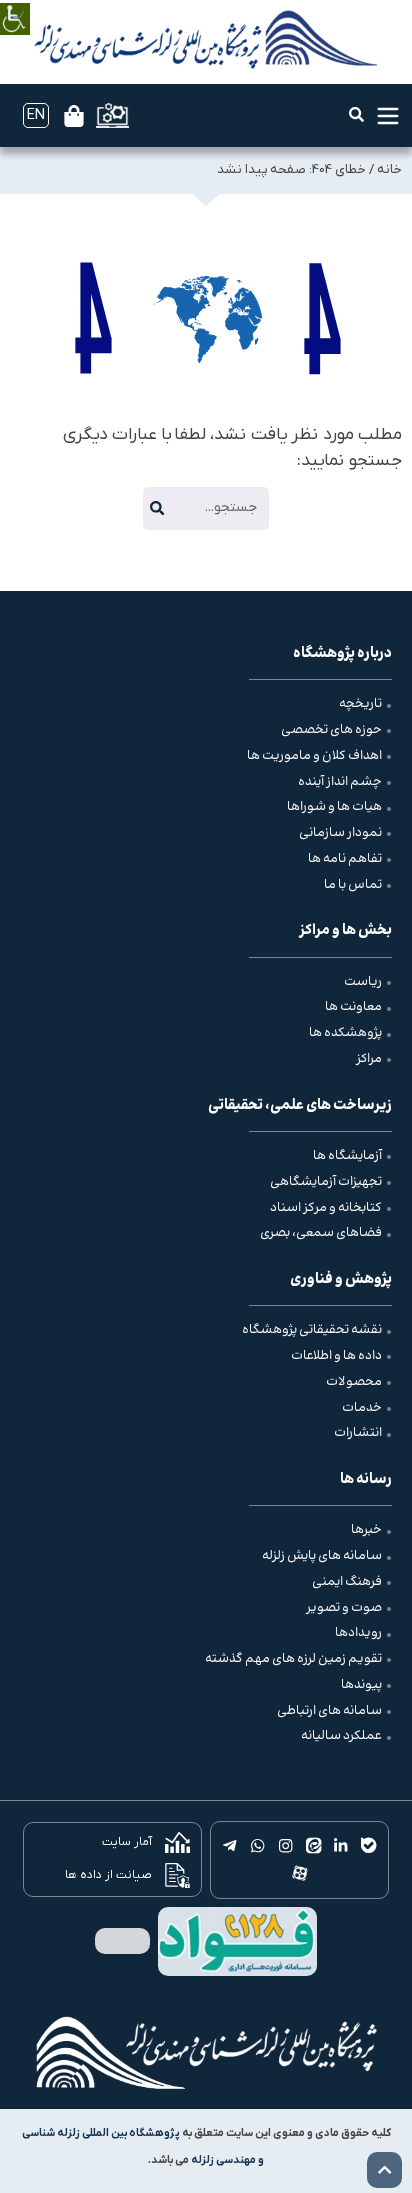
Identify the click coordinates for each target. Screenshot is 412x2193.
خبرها (366, 1530)
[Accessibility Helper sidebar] (15, 4)
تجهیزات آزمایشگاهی (326, 1182)
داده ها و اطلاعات (336, 1356)
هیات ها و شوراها (334, 807)
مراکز (369, 1059)
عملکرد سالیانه (341, 1736)
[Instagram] (286, 1846)
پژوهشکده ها (345, 1033)
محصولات (354, 1382)
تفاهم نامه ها (345, 859)
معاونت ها (353, 1007)
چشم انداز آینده (340, 782)
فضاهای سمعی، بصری (321, 1233)
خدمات (362, 1408)
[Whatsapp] (258, 1846)
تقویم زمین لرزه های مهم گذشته (293, 1659)
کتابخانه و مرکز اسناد (326, 1208)
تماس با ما (353, 885)
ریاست (363, 982)
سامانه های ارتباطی (329, 1711)
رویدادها (358, 1633)
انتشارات (358, 1433)
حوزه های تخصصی (331, 730)
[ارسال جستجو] (157, 508)
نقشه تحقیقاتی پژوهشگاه (312, 1330)
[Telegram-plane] (230, 1846)
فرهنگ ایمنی (347, 1582)
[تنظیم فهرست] (388, 116)
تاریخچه (360, 704)
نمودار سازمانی (340, 833)
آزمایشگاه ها (347, 1156)
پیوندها (361, 1685)
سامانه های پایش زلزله (322, 1556)
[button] (356, 114)
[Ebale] (369, 1846)
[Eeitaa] (313, 1846)
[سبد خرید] (74, 116)
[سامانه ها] (112, 115)
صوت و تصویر (344, 1608)
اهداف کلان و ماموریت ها (314, 756)
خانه (389, 169)
